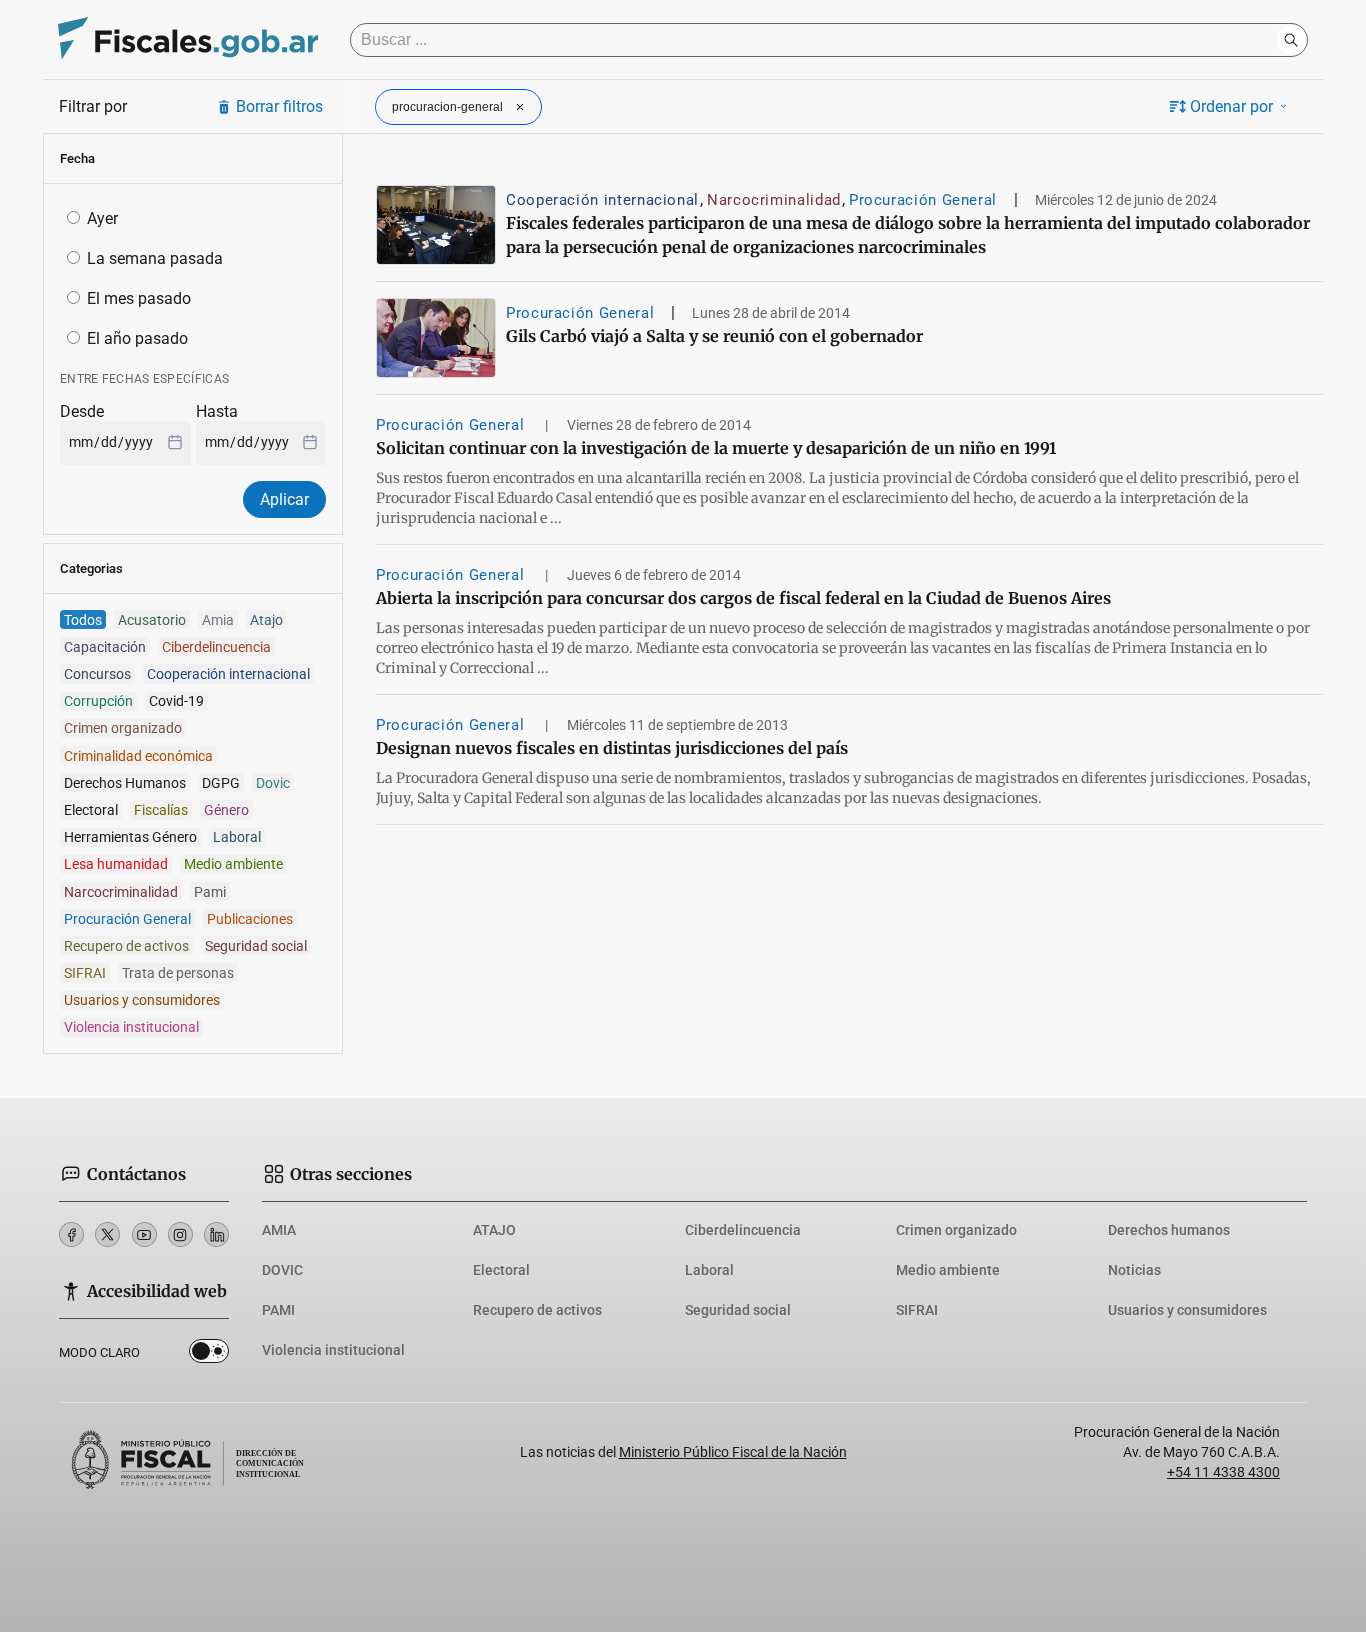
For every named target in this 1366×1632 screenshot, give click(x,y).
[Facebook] (71, 1234)
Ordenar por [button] (1231, 106)
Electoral (501, 1270)
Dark (209, 1355)
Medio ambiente (948, 1270)
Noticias (1134, 1270)
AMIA (279, 1230)
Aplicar (284, 499)
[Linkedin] (216, 1234)
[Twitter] (107, 1234)
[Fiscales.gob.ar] (188, 40)
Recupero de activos (537, 1310)
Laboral (709, 1270)
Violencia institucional (333, 1350)
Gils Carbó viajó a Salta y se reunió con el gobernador (714, 336)
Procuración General (923, 200)
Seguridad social (738, 1310)
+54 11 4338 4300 (1223, 1472)
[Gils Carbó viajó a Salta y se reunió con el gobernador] (436, 338)
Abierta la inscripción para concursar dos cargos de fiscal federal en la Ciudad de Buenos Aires (743, 598)
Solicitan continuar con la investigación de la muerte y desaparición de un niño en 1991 (716, 448)
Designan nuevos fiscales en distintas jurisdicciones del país (612, 748)
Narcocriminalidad (774, 200)
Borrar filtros (279, 106)
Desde (82, 411)
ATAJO (494, 1230)
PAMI (278, 1310)
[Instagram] (180, 1234)
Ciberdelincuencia (743, 1230)
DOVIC (282, 1270)
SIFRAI (917, 1310)
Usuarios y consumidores (1187, 1310)
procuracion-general (447, 107)
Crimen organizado (956, 1230)
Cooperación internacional (602, 200)
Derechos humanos (1169, 1230)
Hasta (217, 411)
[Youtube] (144, 1234)
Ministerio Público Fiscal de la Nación (733, 1452)
